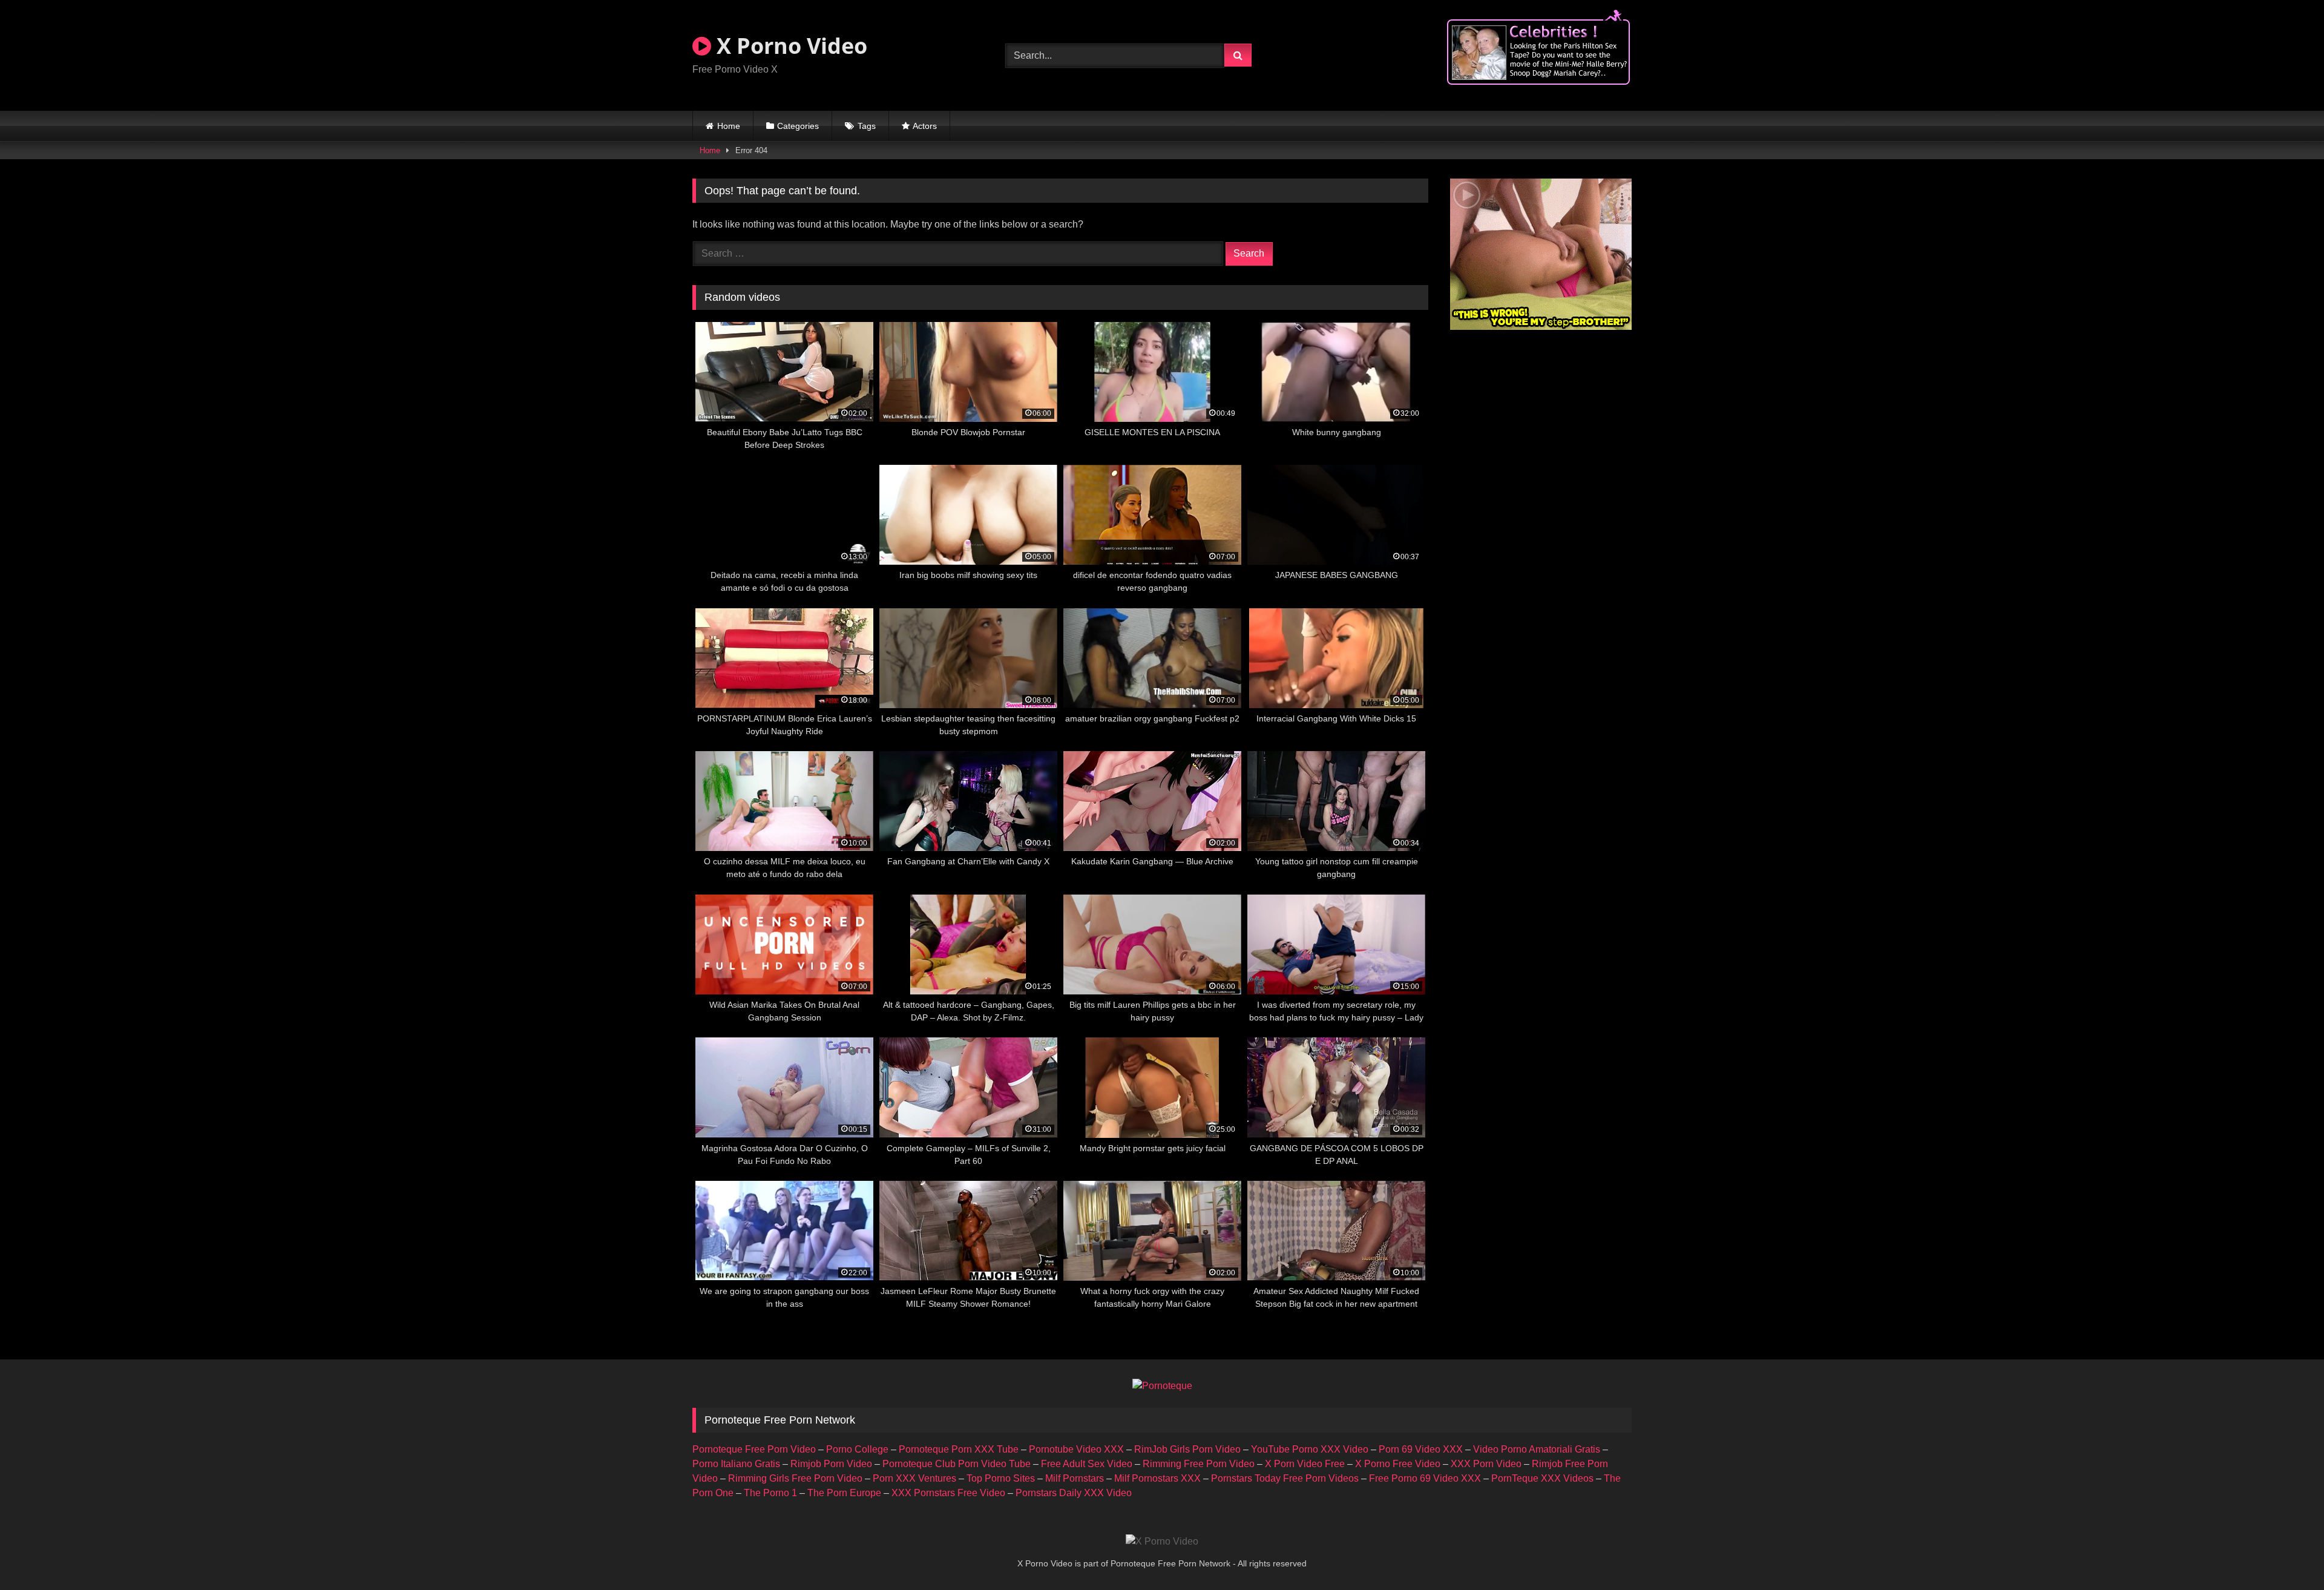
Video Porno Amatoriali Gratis (1537, 1449)
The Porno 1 (770, 1493)
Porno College (857, 1449)
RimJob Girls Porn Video (1187, 1449)
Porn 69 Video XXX (1421, 1449)
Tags (867, 126)
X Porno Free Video (1398, 1464)
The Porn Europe (844, 1493)
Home (729, 126)
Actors (925, 126)
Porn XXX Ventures (914, 1478)
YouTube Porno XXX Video (1310, 1449)
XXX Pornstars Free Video (948, 1493)
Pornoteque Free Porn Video (754, 1449)
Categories (798, 126)
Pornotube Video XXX (1076, 1449)
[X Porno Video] (1162, 1542)
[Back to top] (2286, 1554)
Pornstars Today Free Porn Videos (1285, 1478)
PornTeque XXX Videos (1542, 1478)
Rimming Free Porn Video (1199, 1464)
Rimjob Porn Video (831, 1464)
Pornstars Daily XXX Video (1074, 1493)
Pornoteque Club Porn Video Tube (957, 1464)
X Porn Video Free (1305, 1464)
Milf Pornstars (1075, 1478)
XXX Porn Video (1486, 1464)
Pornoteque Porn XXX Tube (959, 1449)
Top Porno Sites (1001, 1478)
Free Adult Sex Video (1087, 1464)
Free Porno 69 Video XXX (1425, 1478)
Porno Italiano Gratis (736, 1464)
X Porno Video (789, 46)
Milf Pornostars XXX (1157, 1478)
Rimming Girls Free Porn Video (795, 1478)
